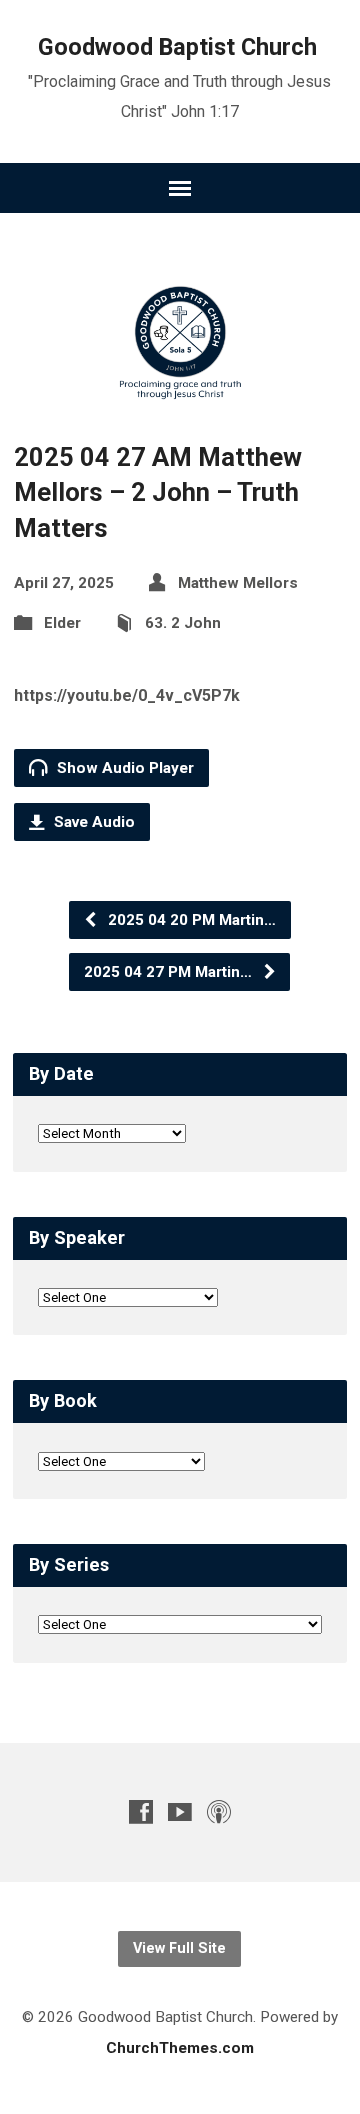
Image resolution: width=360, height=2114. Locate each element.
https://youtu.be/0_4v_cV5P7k (127, 695)
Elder (62, 623)
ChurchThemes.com (180, 2048)
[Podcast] (219, 1811)
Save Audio (92, 822)
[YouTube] (180, 1811)
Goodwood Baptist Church (177, 47)
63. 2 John (183, 623)
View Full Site (179, 1948)
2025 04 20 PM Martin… (190, 920)
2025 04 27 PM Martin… (170, 972)
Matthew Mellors (238, 583)
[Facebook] (141, 1811)
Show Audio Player (123, 768)
